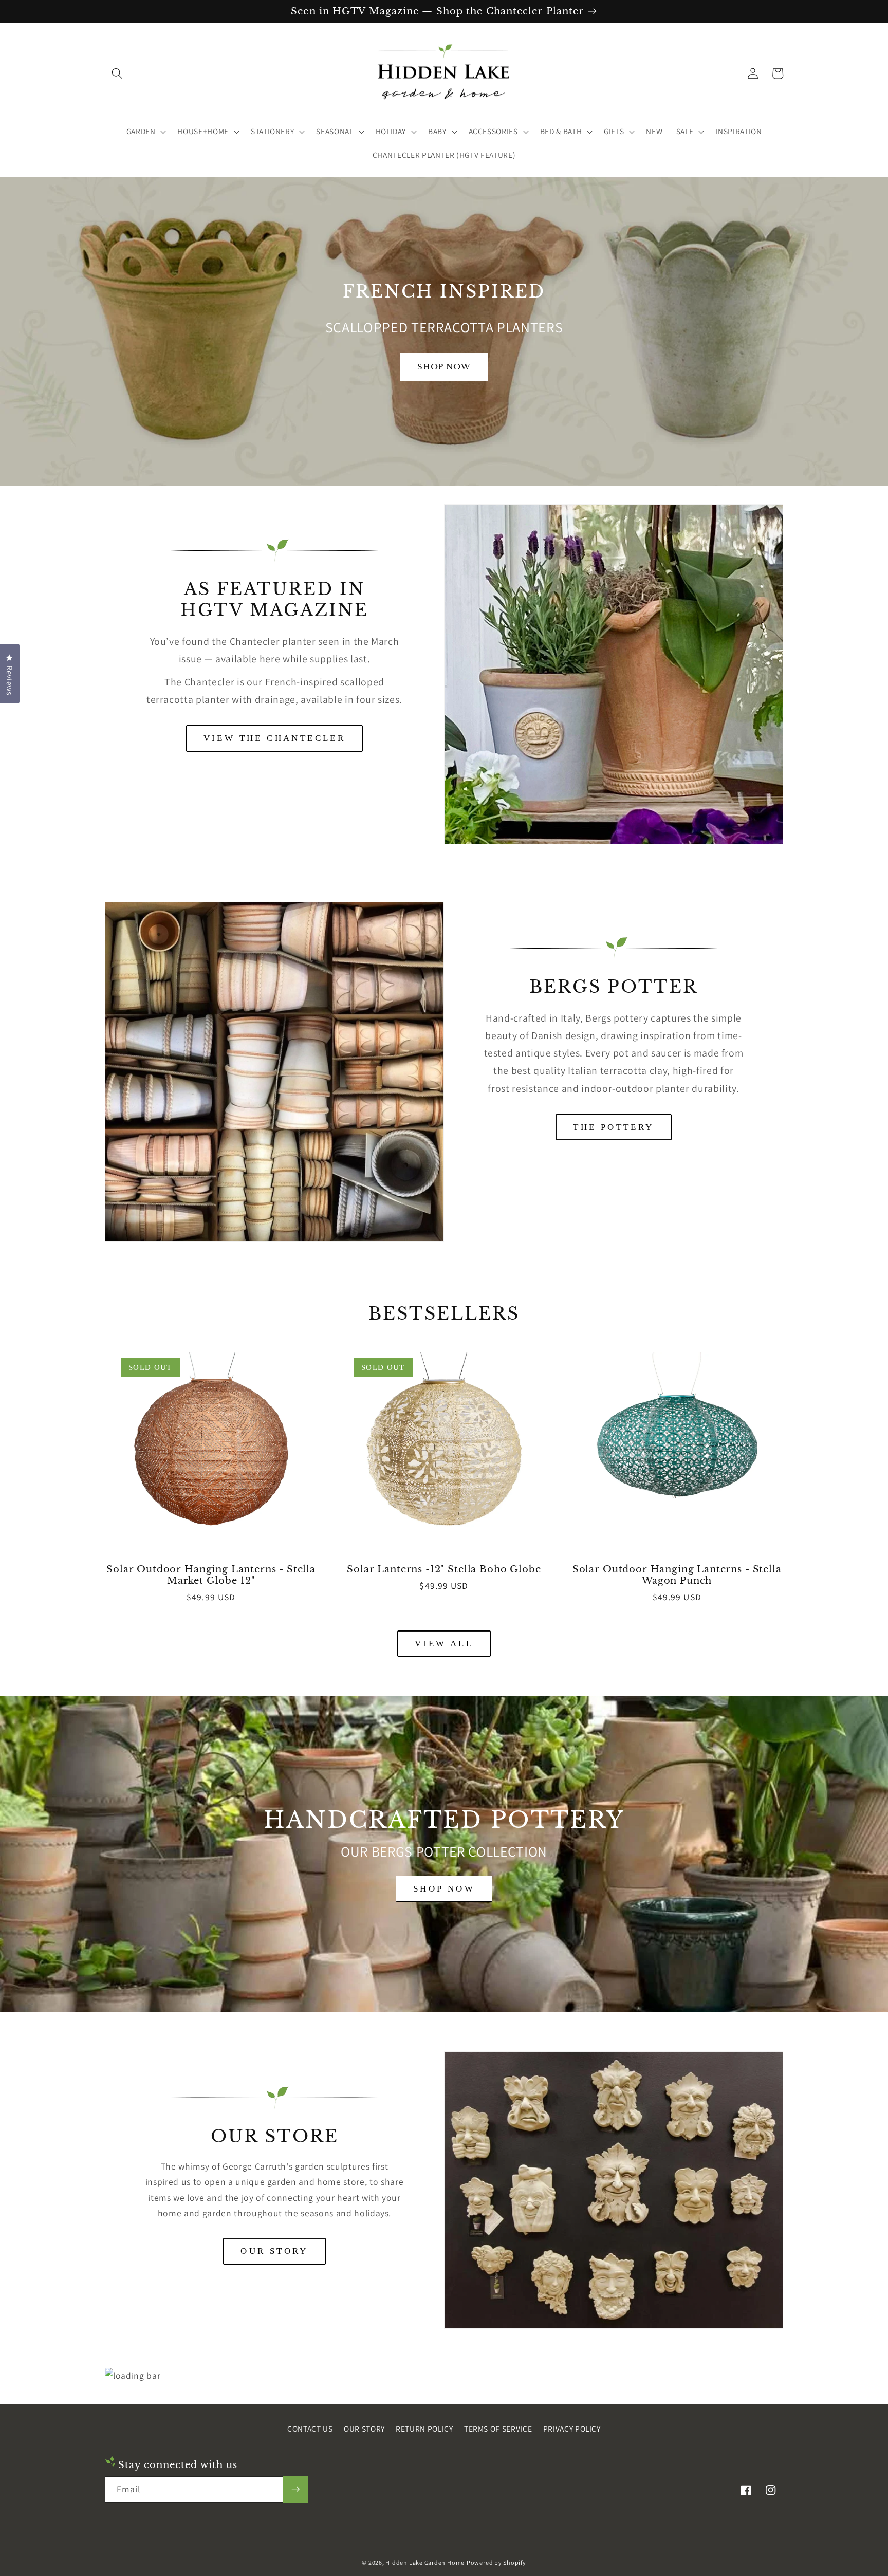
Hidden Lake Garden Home (425, 2562)
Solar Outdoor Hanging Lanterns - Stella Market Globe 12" (211, 1575)
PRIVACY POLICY (572, 2429)
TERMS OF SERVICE (498, 2429)
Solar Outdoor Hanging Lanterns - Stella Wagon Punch (677, 1575)
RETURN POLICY (424, 2429)
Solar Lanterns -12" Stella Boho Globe (444, 1569)
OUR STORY (274, 2251)
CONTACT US (310, 2429)
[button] (117, 73)
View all (444, 1644)
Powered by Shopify (496, 2562)
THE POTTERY (613, 1127)
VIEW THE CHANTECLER (275, 738)
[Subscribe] (295, 2489)
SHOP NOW (444, 1889)
